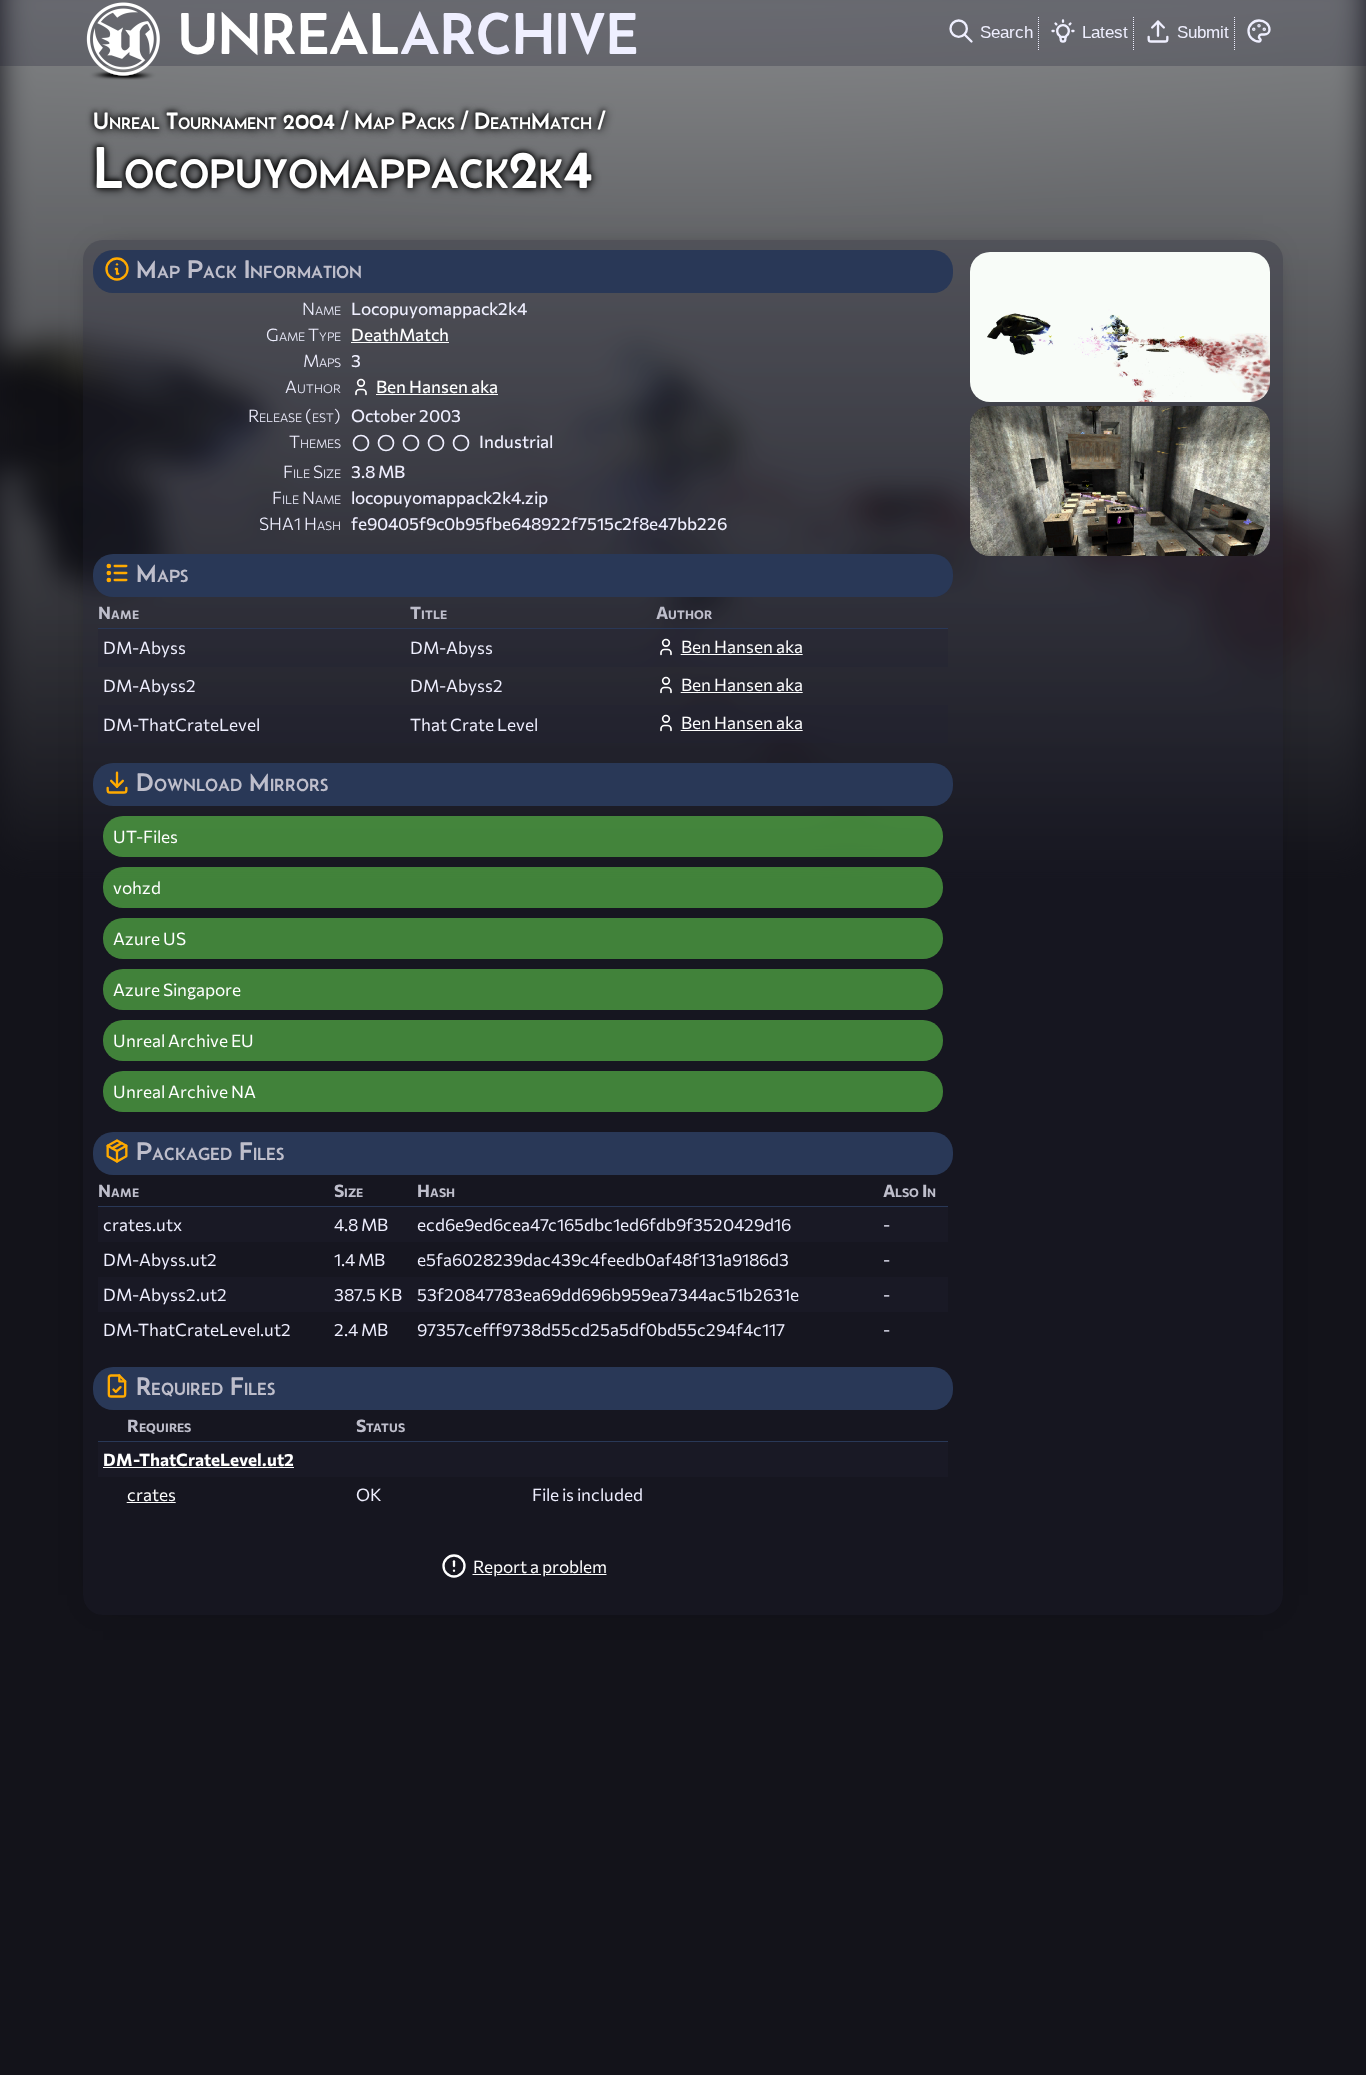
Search (1006, 32)
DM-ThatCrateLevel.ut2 (198, 1459)
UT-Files (145, 836)
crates (151, 1494)
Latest (1105, 32)
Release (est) (294, 415)
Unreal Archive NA (184, 1091)
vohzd (137, 887)
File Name (306, 497)
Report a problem (540, 1566)
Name (321, 308)
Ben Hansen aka (437, 386)
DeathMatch (533, 120)
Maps (322, 360)
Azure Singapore (177, 989)
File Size (312, 471)
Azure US (149, 938)
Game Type (303, 334)
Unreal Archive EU (183, 1040)
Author (313, 386)
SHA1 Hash (300, 523)
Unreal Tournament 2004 (214, 120)
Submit (1203, 32)
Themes (315, 441)
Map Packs (404, 120)
